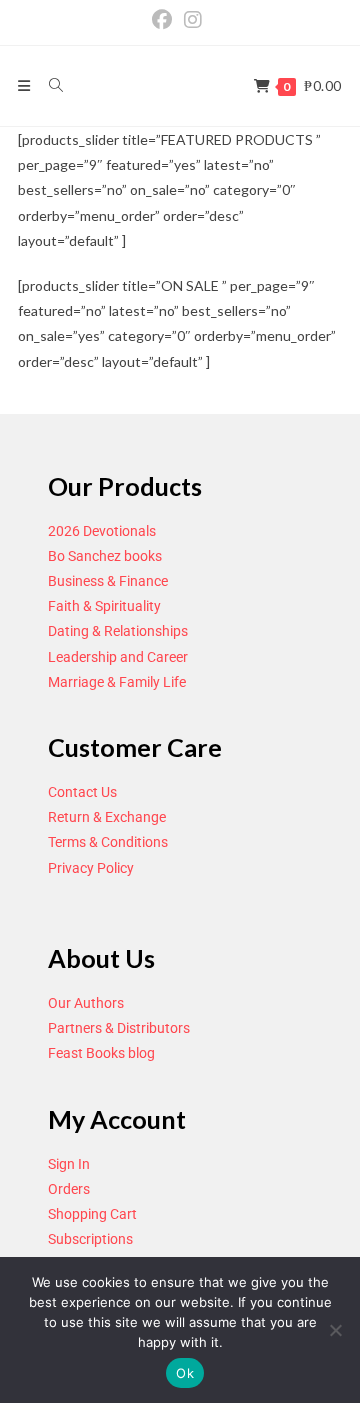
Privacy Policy (91, 868)
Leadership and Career (118, 657)
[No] (335, 1330)
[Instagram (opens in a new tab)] (193, 20)
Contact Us (82, 792)
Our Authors (86, 1003)
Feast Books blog (101, 1053)
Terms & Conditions (108, 842)
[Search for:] (49, 85)
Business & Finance (108, 581)
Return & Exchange (107, 817)
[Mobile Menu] (26, 85)
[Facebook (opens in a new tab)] (165, 20)
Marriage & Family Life (117, 682)
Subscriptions (90, 1239)
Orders (69, 1189)
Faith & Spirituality (104, 606)
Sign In (69, 1164)
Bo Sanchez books (105, 556)
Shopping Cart (92, 1214)
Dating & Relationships (118, 631)
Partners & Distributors (119, 1028)
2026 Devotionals (102, 531)
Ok (185, 1373)
